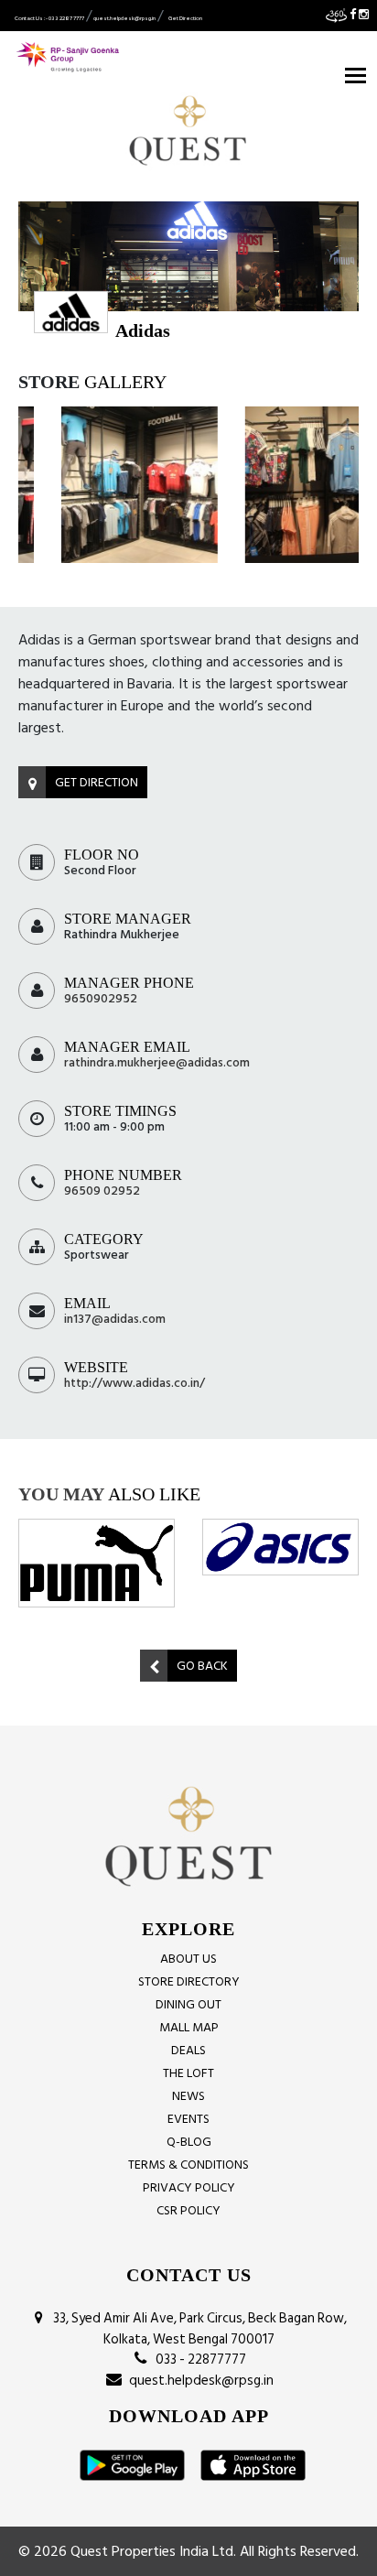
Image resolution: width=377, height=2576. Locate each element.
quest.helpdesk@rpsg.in (124, 18)
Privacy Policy (189, 2187)
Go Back (202, 1666)
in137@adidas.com (115, 1319)
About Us (188, 1959)
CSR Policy (188, 2210)
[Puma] (97, 1563)
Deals (188, 2050)
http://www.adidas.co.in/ (135, 1383)
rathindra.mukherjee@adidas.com (157, 1062)
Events (188, 2119)
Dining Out (188, 2004)
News (188, 2096)
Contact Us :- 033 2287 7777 (49, 18)
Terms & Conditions (188, 2165)
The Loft (188, 2073)
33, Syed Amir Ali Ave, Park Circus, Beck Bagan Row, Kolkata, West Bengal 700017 (197, 2329)
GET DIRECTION (97, 782)
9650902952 (101, 998)
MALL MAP (189, 2027)
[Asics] (280, 1547)
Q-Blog (189, 2142)
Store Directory (189, 1981)
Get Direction (185, 18)
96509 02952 (102, 1191)
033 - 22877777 (198, 2360)
